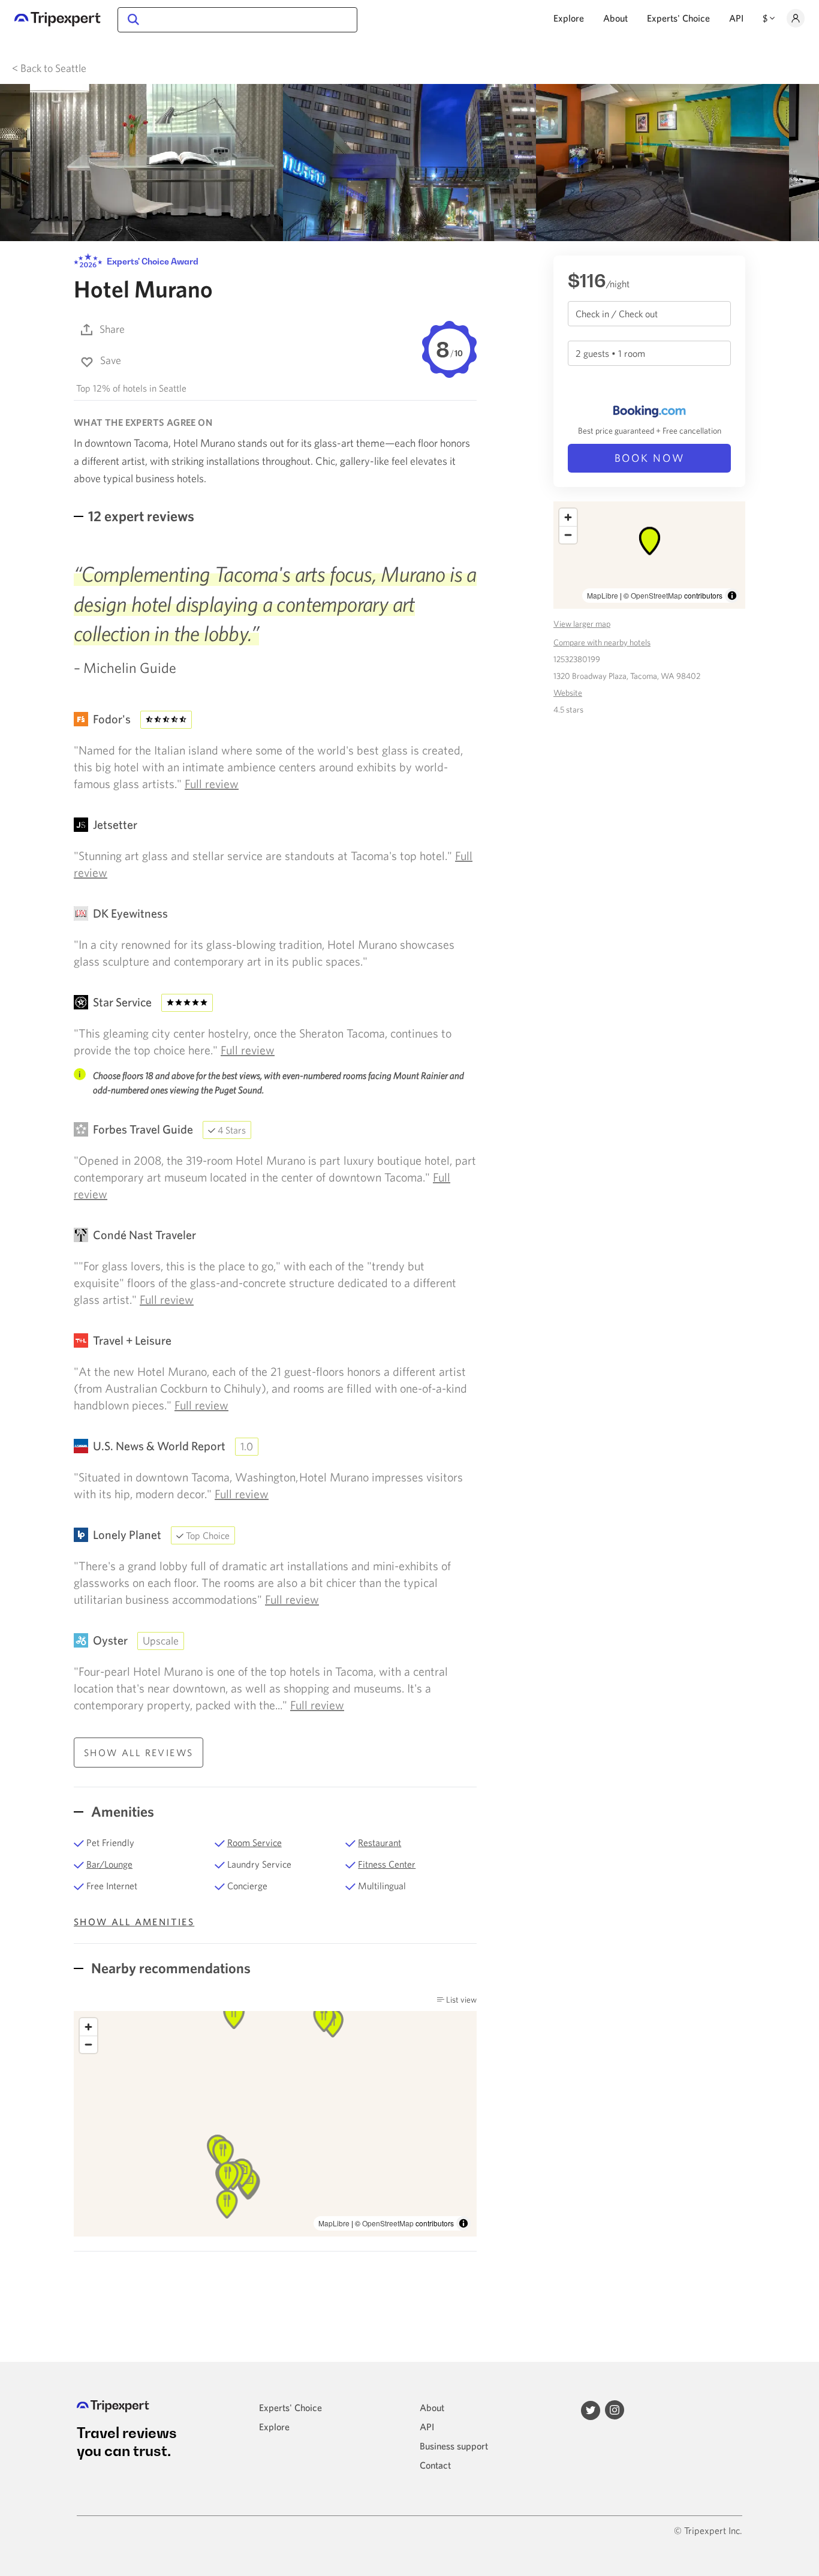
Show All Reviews (138, 1753)
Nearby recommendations (169, 1968)
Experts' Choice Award (152, 261)
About (615, 18)
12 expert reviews (141, 516)
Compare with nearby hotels (602, 642)
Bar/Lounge (109, 1864)
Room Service (255, 1842)
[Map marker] (223, 2153)
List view (460, 2000)
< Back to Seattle (49, 68)
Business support (454, 2446)
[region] (275, 2124)
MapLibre (334, 2223)
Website (568, 693)
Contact (435, 2465)
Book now (650, 458)
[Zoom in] (88, 2027)
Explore (569, 18)
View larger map (582, 624)
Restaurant (380, 1842)
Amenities (121, 1811)
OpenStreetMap (388, 2223)
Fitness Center (387, 1864)
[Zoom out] (88, 2044)
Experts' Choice (678, 18)
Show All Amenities (134, 1922)
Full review (212, 784)
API (736, 18)
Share (112, 329)
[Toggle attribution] (463, 2223)
